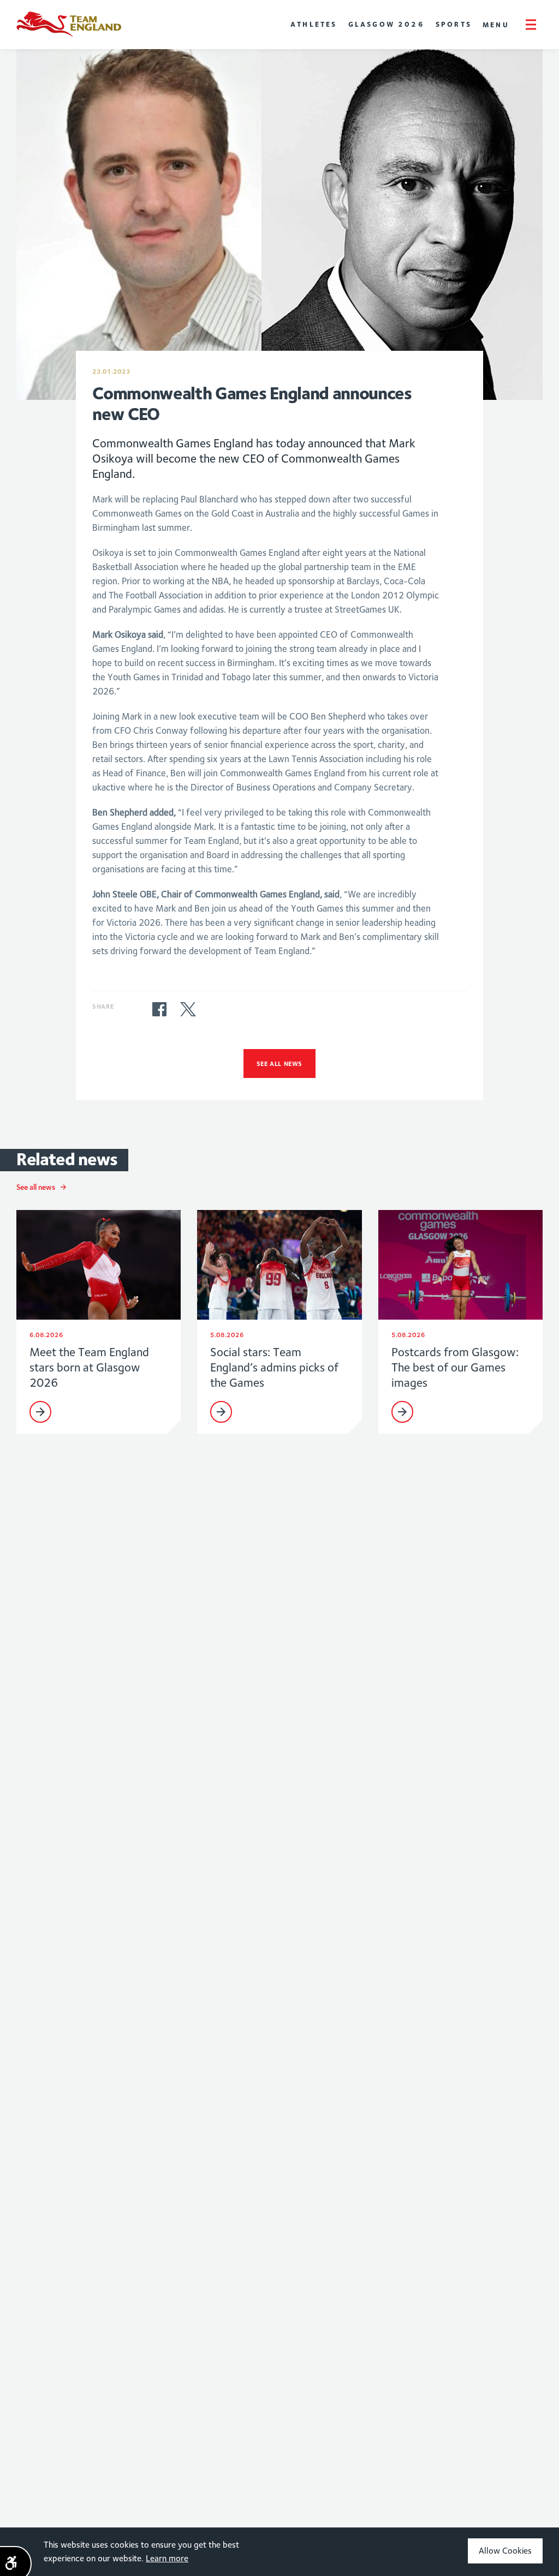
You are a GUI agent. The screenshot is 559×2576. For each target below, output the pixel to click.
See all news (279, 1064)
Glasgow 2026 (386, 24)
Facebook (159, 1009)
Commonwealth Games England (69, 25)
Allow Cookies (505, 2551)
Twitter (188, 1009)
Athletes (314, 24)
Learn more (167, 2558)
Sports (454, 24)
